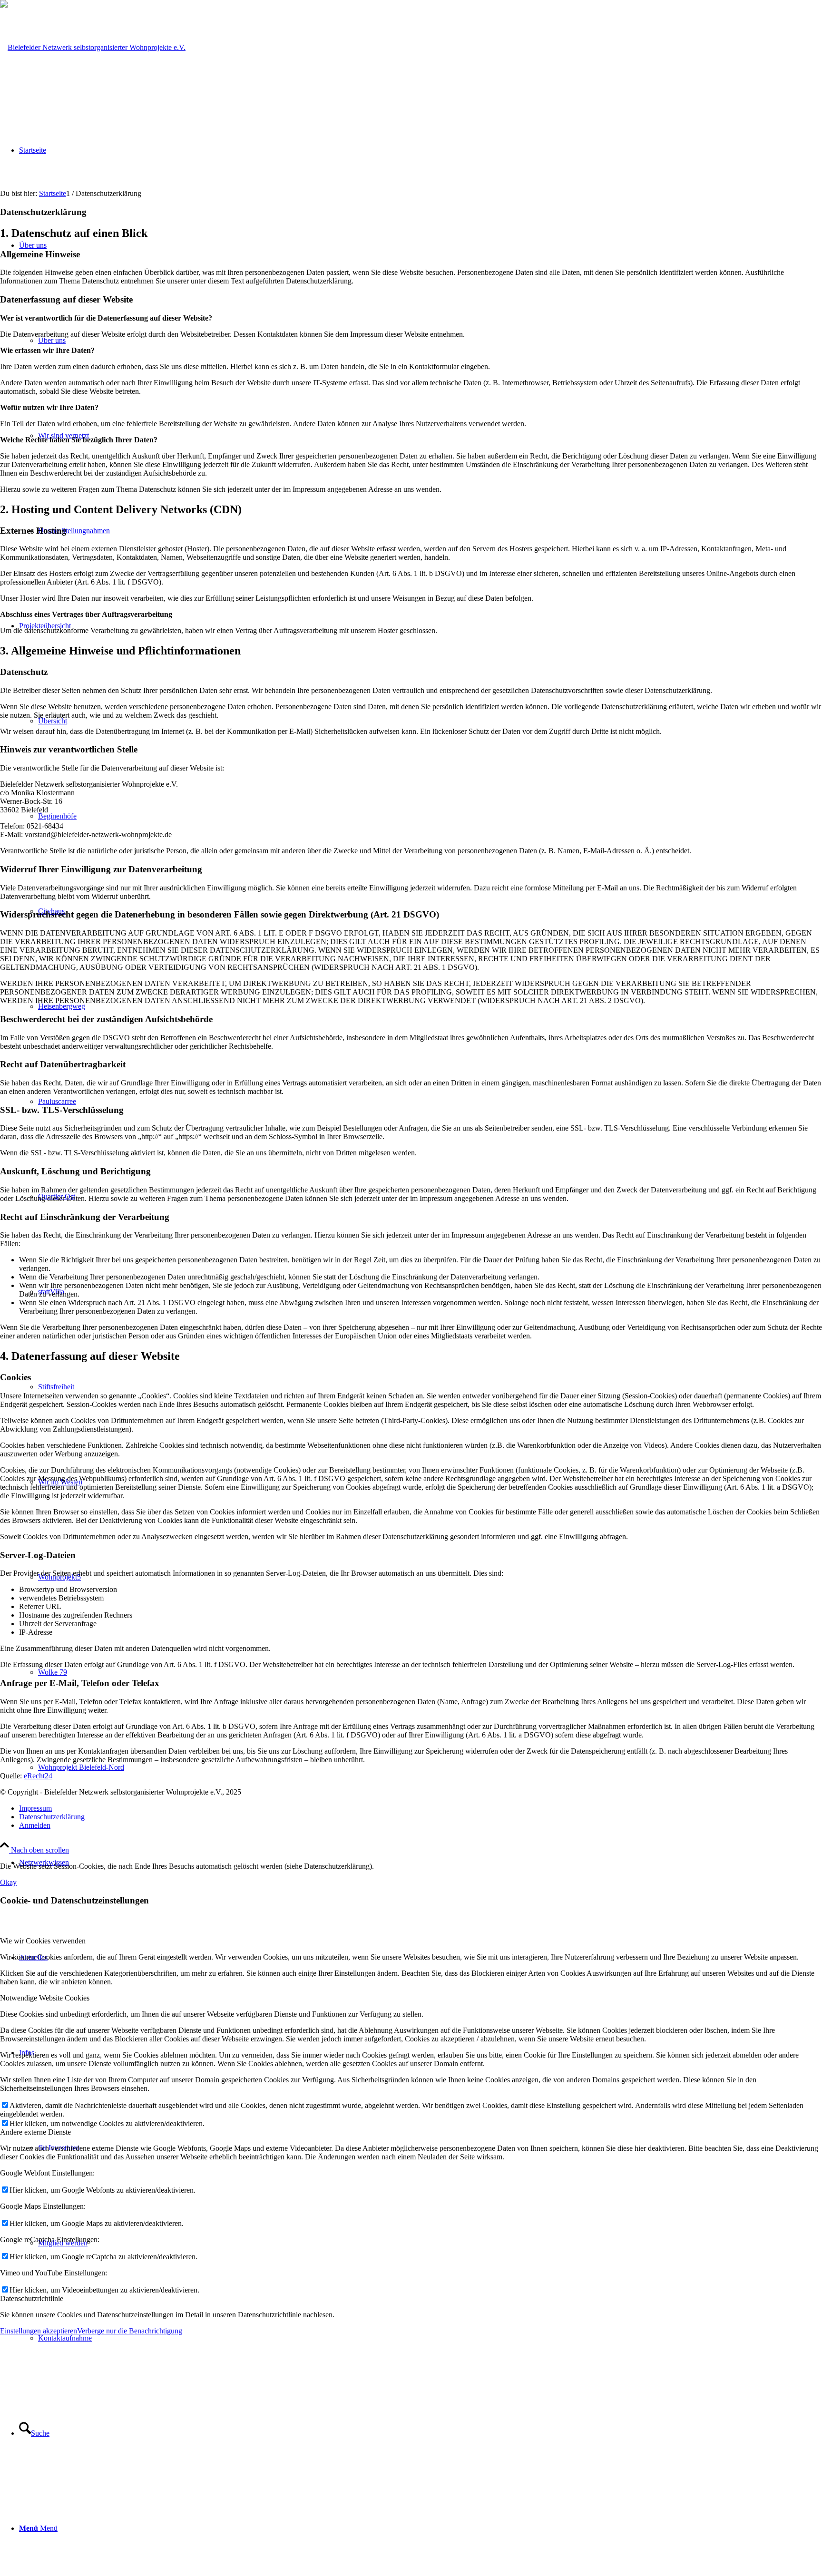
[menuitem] (430, 2338)
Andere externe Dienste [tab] (35, 2132)
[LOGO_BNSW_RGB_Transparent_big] (93, 47)
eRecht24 (38, 1776)
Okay (8, 1882)
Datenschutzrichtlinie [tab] (32, 2298)
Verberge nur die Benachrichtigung (130, 2331)
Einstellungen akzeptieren (39, 2331)
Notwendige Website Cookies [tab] (45, 1998)
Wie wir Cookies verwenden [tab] (43, 1941)
